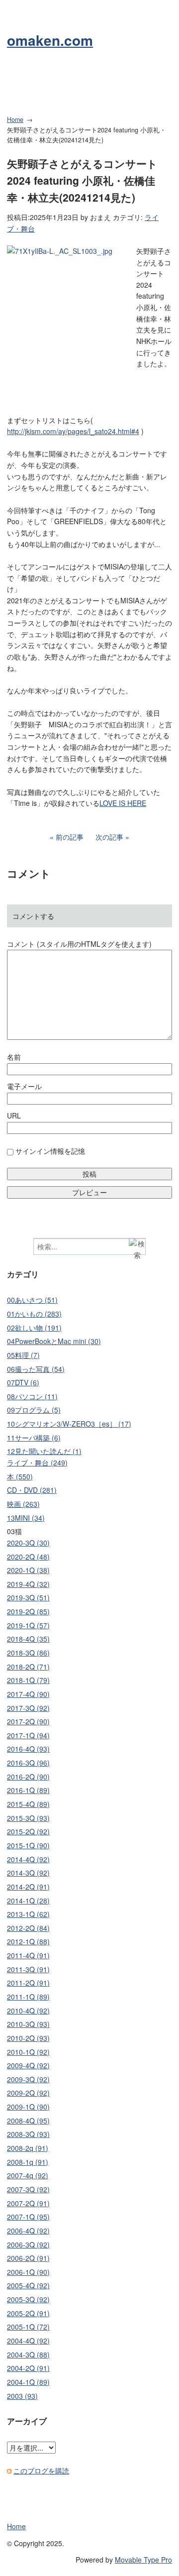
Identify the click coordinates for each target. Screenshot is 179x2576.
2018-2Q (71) (28, 1667)
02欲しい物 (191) (34, 1328)
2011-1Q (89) (28, 1997)
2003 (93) (22, 2396)
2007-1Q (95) (28, 2217)
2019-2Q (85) (28, 1611)
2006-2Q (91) (28, 2258)
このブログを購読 (41, 2470)
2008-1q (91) (28, 2162)
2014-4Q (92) (28, 1859)
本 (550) (20, 1476)
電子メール (24, 1086)
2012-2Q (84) (28, 1928)
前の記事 (70, 837)
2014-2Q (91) (28, 1887)
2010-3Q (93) (28, 2024)
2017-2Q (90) (28, 1721)
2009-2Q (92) (28, 2093)
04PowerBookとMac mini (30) (54, 1341)
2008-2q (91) (28, 2148)
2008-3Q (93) (28, 2134)
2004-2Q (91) (28, 2368)
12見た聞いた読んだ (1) (44, 1451)
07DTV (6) (23, 1382)
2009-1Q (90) (28, 2107)
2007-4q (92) (28, 2175)
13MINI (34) (26, 1518)
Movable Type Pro (143, 2560)
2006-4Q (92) (28, 2231)
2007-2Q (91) (28, 2203)
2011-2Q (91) (28, 1983)
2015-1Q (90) (28, 1845)
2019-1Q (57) (28, 1625)
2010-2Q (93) (28, 2038)
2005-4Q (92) (28, 2285)
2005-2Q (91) (28, 2313)
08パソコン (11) (32, 1396)
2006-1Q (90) (28, 2272)
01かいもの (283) (34, 1314)
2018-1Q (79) (28, 1680)
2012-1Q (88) (28, 1941)
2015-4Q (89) (28, 1804)
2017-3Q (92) (28, 1708)
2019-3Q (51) (28, 1597)
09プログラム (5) (34, 1410)
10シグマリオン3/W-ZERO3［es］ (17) (69, 1424)
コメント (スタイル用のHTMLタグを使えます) (79, 944)
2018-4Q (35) (28, 1639)
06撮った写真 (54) (36, 1369)
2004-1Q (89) (28, 2382)
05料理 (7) (23, 1355)
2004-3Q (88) (28, 2354)
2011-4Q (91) (28, 1955)
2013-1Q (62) (28, 1914)
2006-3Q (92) (28, 2244)
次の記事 (109, 837)
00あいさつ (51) (32, 1300)
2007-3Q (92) (28, 2189)
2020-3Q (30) (28, 1543)
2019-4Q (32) (28, 1584)
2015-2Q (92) (28, 1831)
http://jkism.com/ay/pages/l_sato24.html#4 (73, 431)
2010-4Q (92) (28, 2011)
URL (14, 1116)
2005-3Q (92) (28, 2299)
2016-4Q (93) (28, 1749)
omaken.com (50, 40)
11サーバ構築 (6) (34, 1438)
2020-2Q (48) (28, 1557)
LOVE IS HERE (123, 803)
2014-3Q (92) (28, 1873)
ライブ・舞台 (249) (37, 1462)
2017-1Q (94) (28, 1735)
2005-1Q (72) (28, 2327)
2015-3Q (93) (28, 1818)
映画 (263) (23, 1504)
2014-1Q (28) (28, 1901)
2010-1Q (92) (28, 2052)
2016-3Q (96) (28, 1763)
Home (15, 119)
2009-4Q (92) (28, 2065)
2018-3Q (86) (28, 1653)
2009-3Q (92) (28, 2079)
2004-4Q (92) (28, 2341)
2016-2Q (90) (28, 1777)
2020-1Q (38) (28, 1570)
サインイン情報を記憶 (50, 1151)
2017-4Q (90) (28, 1694)
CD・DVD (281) (32, 1490)
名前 (14, 1057)
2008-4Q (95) (28, 2121)
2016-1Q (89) (28, 1790)
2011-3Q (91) (28, 1969)
